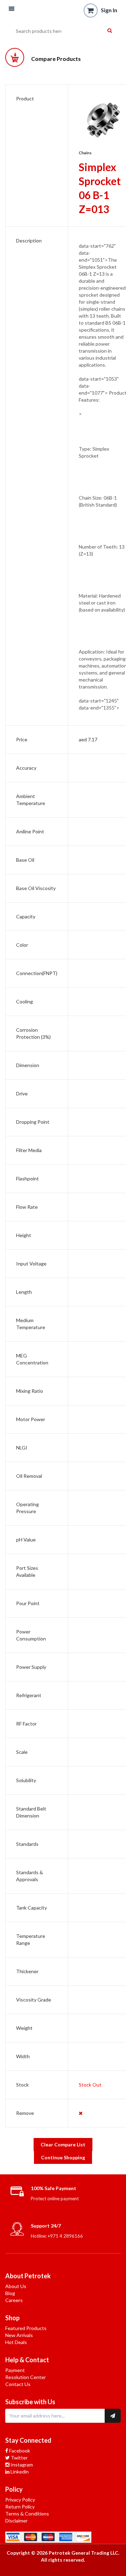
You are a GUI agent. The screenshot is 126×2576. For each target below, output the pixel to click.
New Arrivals (19, 2335)
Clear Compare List (63, 2144)
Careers (14, 2300)
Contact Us (18, 2384)
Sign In (109, 10)
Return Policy (20, 2507)
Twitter (19, 2458)
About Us (16, 2286)
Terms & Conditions (27, 2514)
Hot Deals (16, 2342)
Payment (15, 2370)
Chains (85, 153)
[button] (12, 9)
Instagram (21, 2465)
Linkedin (19, 2472)
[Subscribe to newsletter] (113, 2416)
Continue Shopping (63, 2157)
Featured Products (26, 2328)
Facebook (19, 2451)
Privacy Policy (20, 2500)
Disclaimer (16, 2521)
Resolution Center (26, 2377)
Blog (10, 2293)
